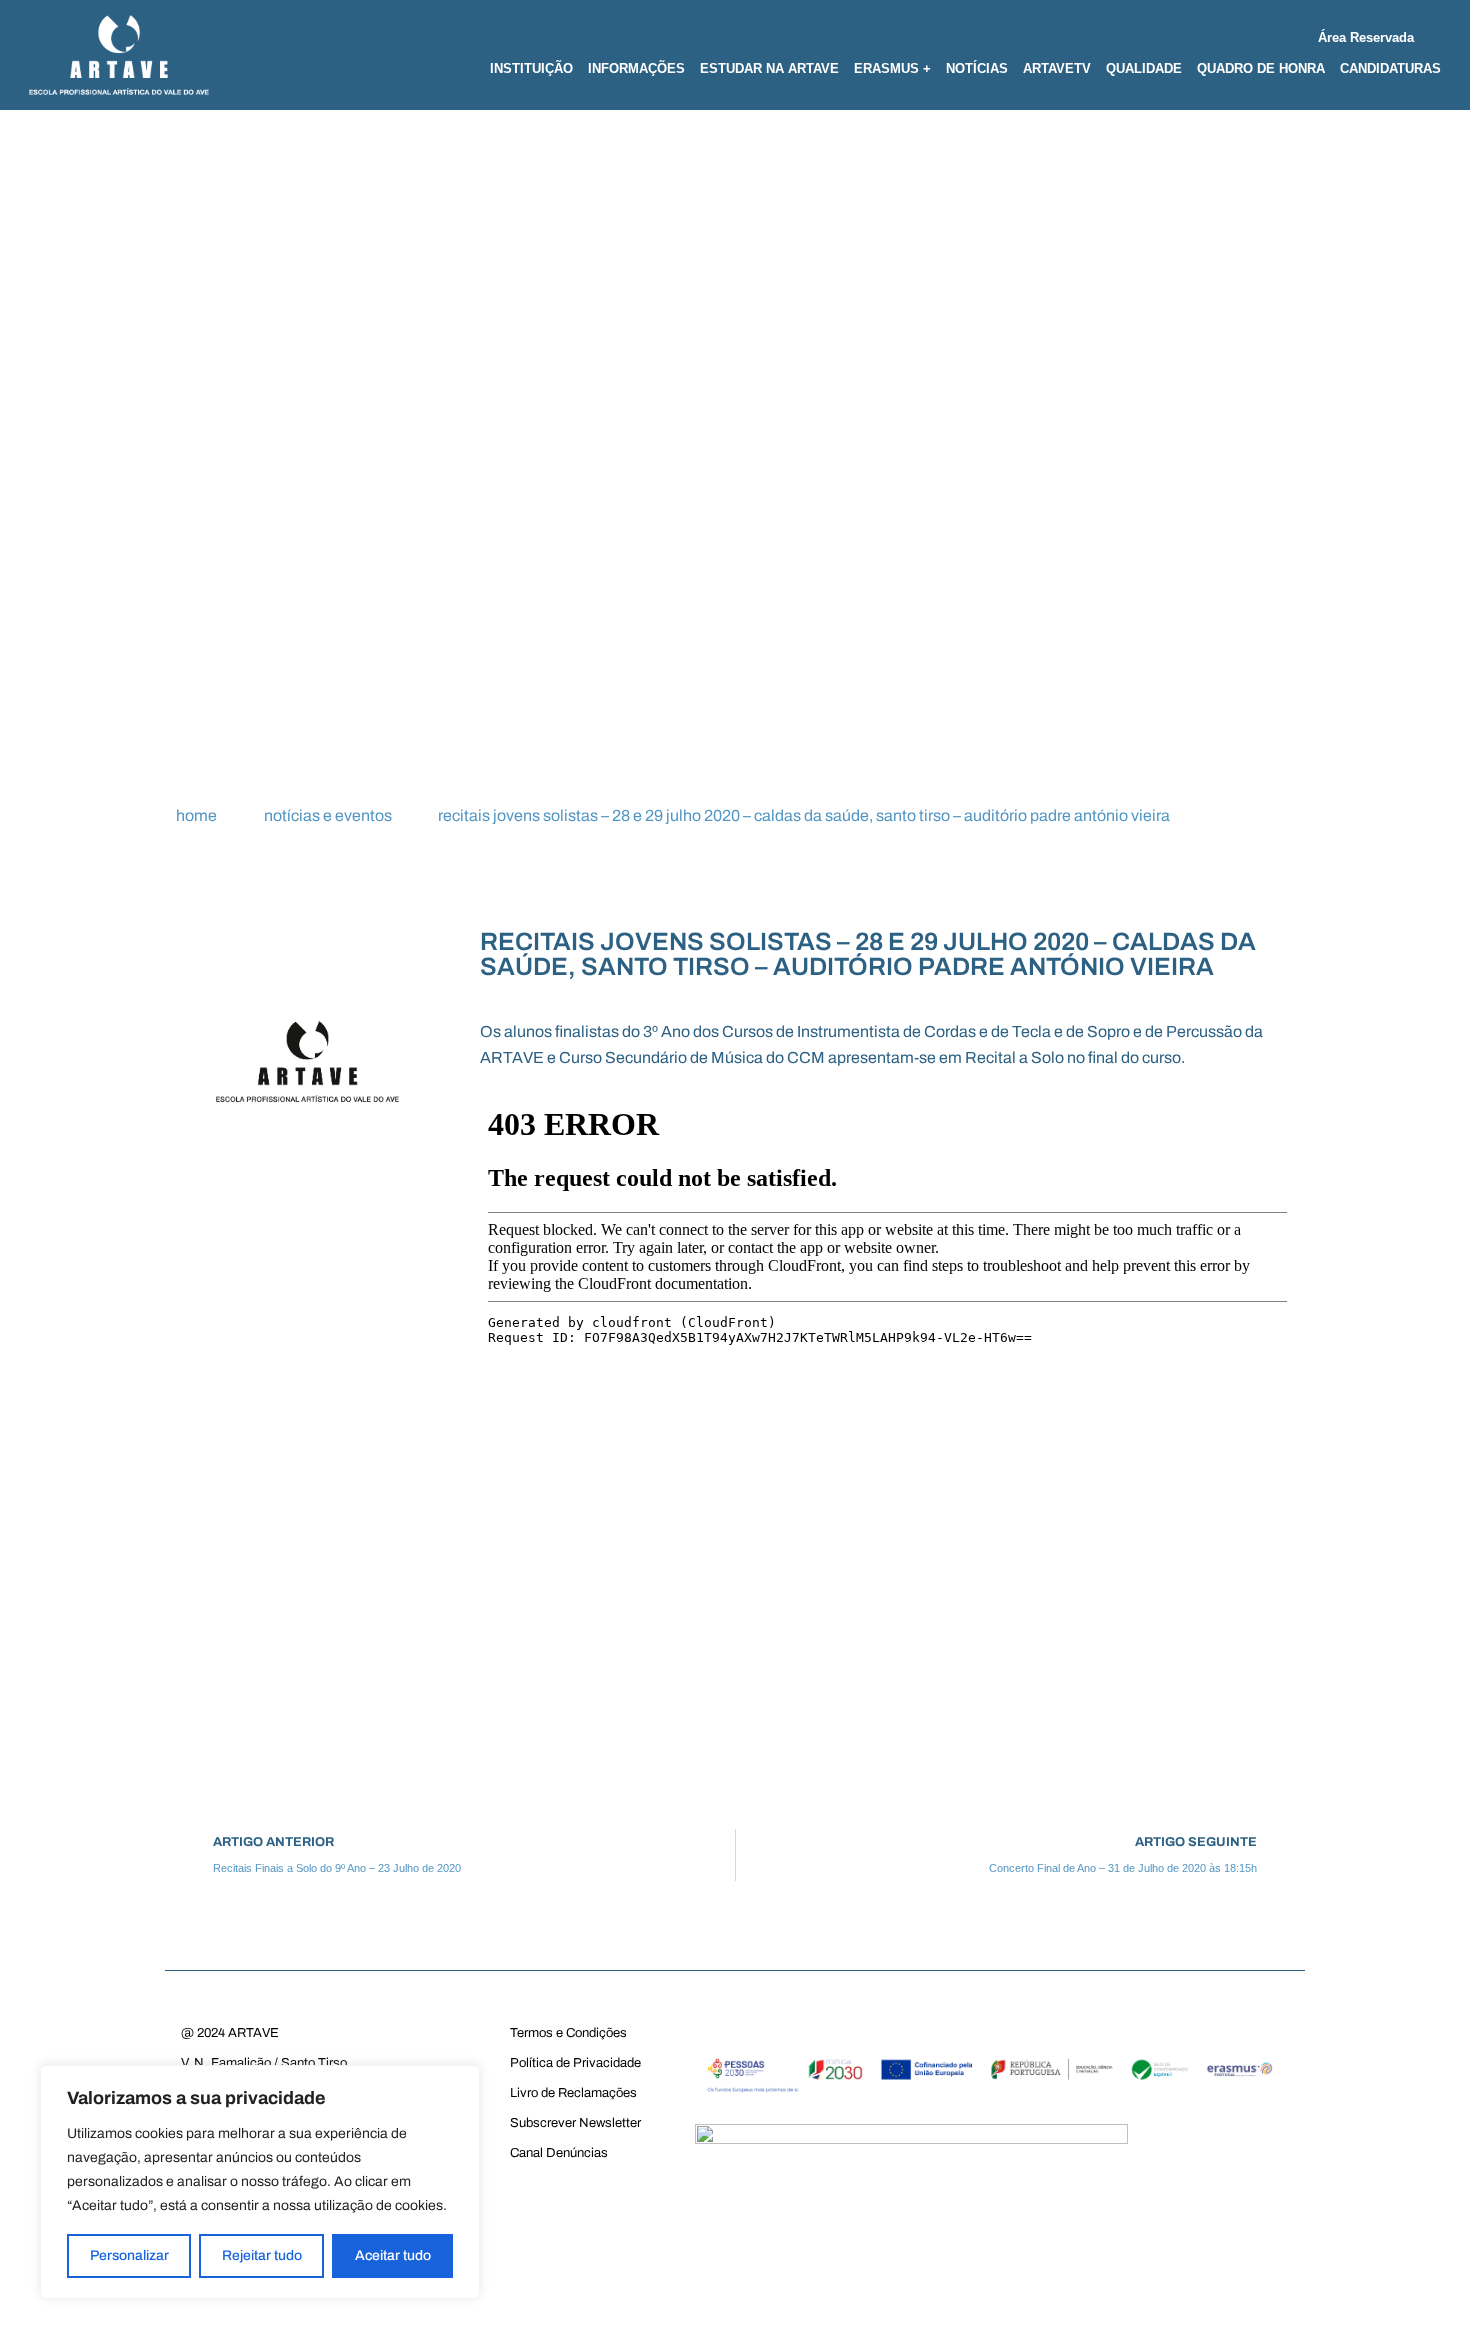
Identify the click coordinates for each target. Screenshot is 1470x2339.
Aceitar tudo (393, 2255)
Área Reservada (1366, 37)
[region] (260, 2182)
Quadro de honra (1261, 68)
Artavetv (1057, 68)
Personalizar (129, 2255)
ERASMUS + (892, 68)
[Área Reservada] (1433, 33)
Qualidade (1144, 68)
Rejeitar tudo (262, 2255)
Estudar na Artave (769, 68)
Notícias (977, 68)
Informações (636, 68)
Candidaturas (1390, 68)
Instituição (531, 68)
